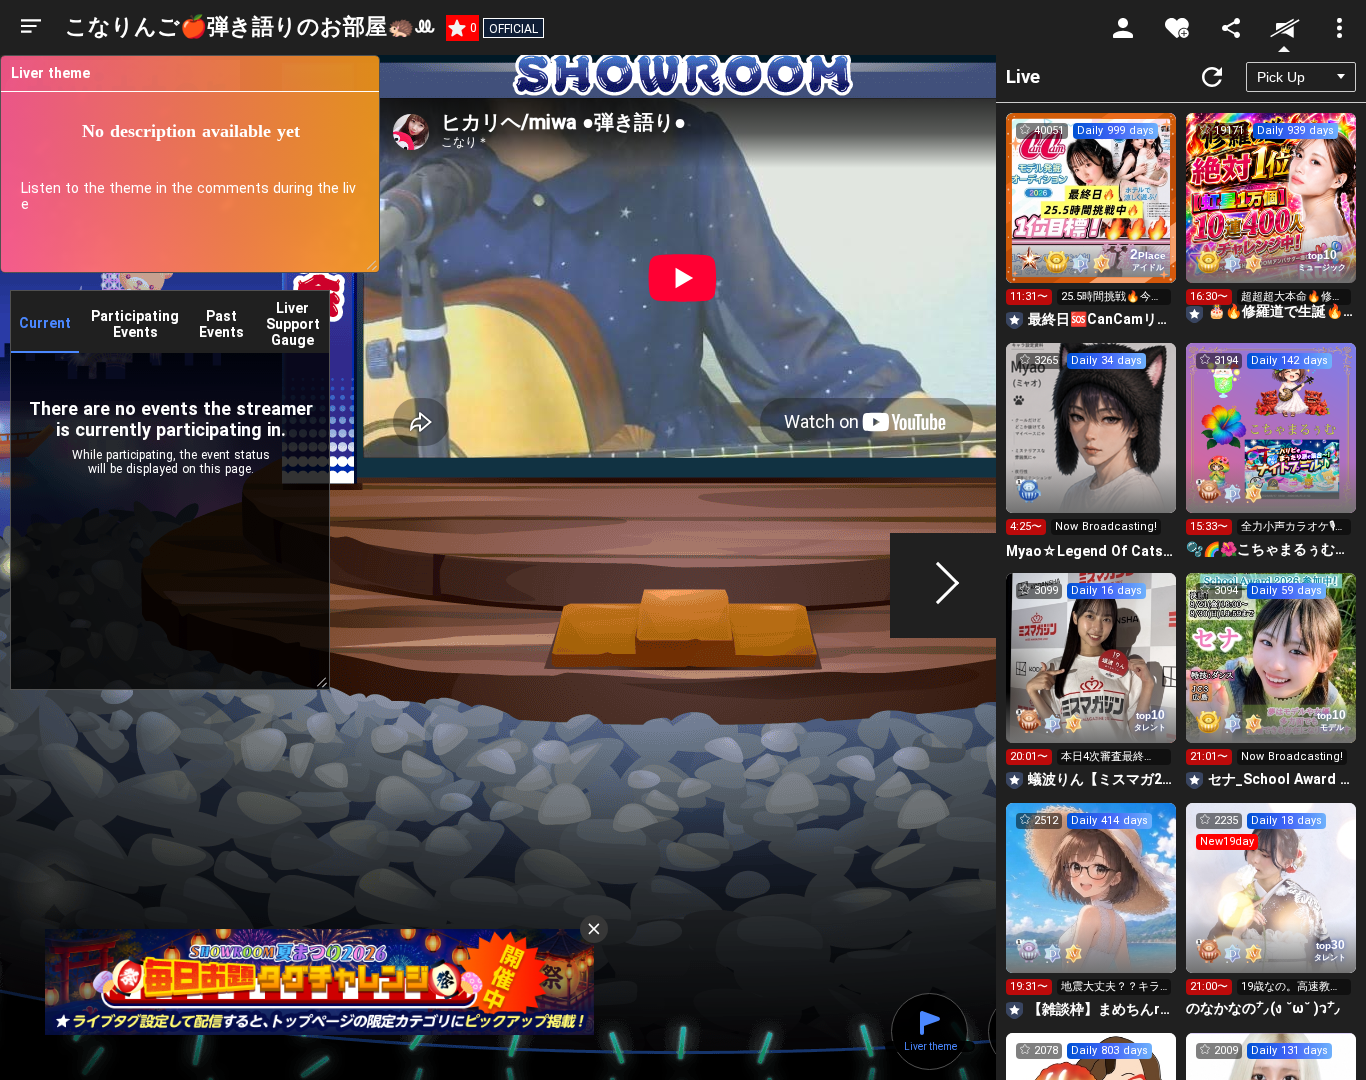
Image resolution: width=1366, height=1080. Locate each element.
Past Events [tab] (221, 324)
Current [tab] (45, 323)
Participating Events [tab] (135, 324)
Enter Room (1091, 216)
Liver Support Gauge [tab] (293, 324)
